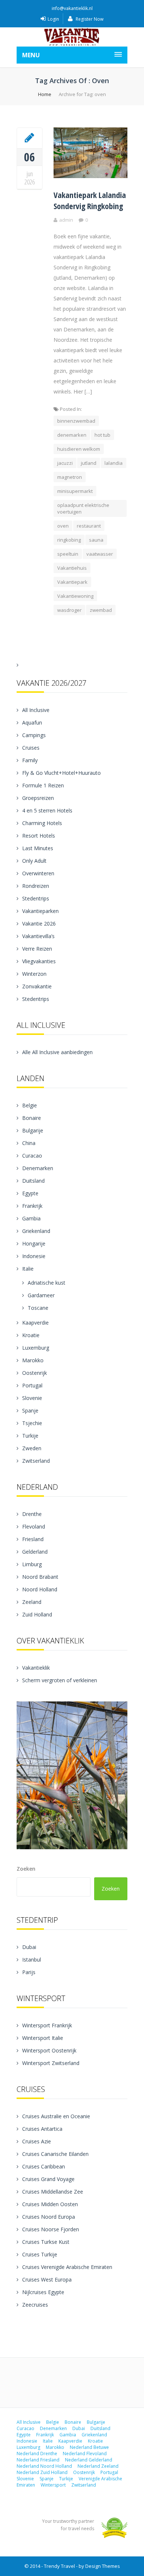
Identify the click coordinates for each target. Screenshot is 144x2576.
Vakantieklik (36, 1668)
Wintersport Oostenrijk (49, 2050)
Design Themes (103, 2566)
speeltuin (68, 554)
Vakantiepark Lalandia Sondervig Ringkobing (90, 200)
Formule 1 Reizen (43, 785)
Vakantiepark (72, 582)
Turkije (30, 1436)
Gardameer (41, 1295)
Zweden (32, 1448)
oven (63, 526)
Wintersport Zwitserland (51, 2063)
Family (30, 760)
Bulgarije (33, 1130)
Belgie (30, 1105)
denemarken (72, 435)
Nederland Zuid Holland (42, 2472)
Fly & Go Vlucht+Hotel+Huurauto (61, 773)
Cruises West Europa (47, 2279)
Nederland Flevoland (85, 2454)
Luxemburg (36, 1348)
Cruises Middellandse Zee (53, 2192)
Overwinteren (38, 873)
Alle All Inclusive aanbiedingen (57, 1052)
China (29, 1143)
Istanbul (32, 1960)
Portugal (32, 1385)
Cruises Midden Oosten (50, 2204)
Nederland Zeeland (98, 2466)
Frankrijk (32, 1206)
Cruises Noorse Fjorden (51, 2229)
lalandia (114, 463)
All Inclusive (36, 710)
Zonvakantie (37, 986)
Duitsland (33, 1181)
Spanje (30, 1410)
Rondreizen (36, 886)
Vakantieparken (40, 911)
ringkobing (69, 540)
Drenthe (32, 1514)
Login (53, 19)
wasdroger (69, 610)
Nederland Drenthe (37, 2454)
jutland (89, 463)
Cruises (31, 748)
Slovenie (32, 1398)
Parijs (29, 1972)
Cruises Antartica (42, 2129)
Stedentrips (36, 898)
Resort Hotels (39, 836)
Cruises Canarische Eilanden (55, 2154)
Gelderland (35, 1552)
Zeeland (32, 1602)
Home (45, 94)
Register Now (89, 19)
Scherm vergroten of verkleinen (60, 1680)
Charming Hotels (42, 823)
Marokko (33, 1360)
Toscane (38, 1308)
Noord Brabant (40, 1577)
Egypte (30, 1193)
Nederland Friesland (38, 2460)
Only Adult (34, 861)
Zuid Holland (37, 1614)
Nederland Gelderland (89, 2460)
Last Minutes (38, 848)
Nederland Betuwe (89, 2447)
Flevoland (34, 1526)
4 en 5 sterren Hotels (47, 810)
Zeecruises (35, 2305)
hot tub (102, 435)
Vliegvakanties (39, 961)
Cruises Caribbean (44, 2166)
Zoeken (26, 1869)
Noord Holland (40, 1589)
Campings (34, 735)
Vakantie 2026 (39, 924)
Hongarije (34, 1243)
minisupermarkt (75, 491)
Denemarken (38, 1168)
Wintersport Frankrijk (47, 2025)
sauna (96, 540)
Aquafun (32, 723)
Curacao (32, 1156)
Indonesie (34, 1256)
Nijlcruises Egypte (43, 2292)
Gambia (31, 1218)
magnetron (70, 477)
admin (66, 220)
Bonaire (32, 1118)
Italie (28, 1269)
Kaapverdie (35, 1323)
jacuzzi (65, 463)
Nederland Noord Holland (44, 2466)
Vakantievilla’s (38, 936)
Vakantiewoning (75, 596)
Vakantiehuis (72, 568)
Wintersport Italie (43, 2038)
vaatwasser (100, 554)
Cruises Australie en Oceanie (56, 2116)
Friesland (33, 1539)
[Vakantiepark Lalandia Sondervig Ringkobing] (30, 137)
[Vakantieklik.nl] (72, 37)
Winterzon (34, 974)
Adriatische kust (47, 1283)
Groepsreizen (38, 798)
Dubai (29, 1947)
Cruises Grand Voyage (48, 2179)
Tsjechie (32, 1423)
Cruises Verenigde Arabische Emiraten (67, 2267)
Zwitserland (36, 1461)
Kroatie (31, 1335)
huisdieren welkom (79, 449)
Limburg (32, 1564)
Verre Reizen (37, 949)
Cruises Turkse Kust (46, 2242)
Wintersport (53, 2485)
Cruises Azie (37, 2141)
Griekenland (36, 1231)
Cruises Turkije (40, 2254)
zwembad (101, 610)
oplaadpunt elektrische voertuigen (83, 508)
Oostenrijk (35, 1373)
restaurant (89, 526)
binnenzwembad (76, 421)
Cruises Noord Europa (49, 2217)
